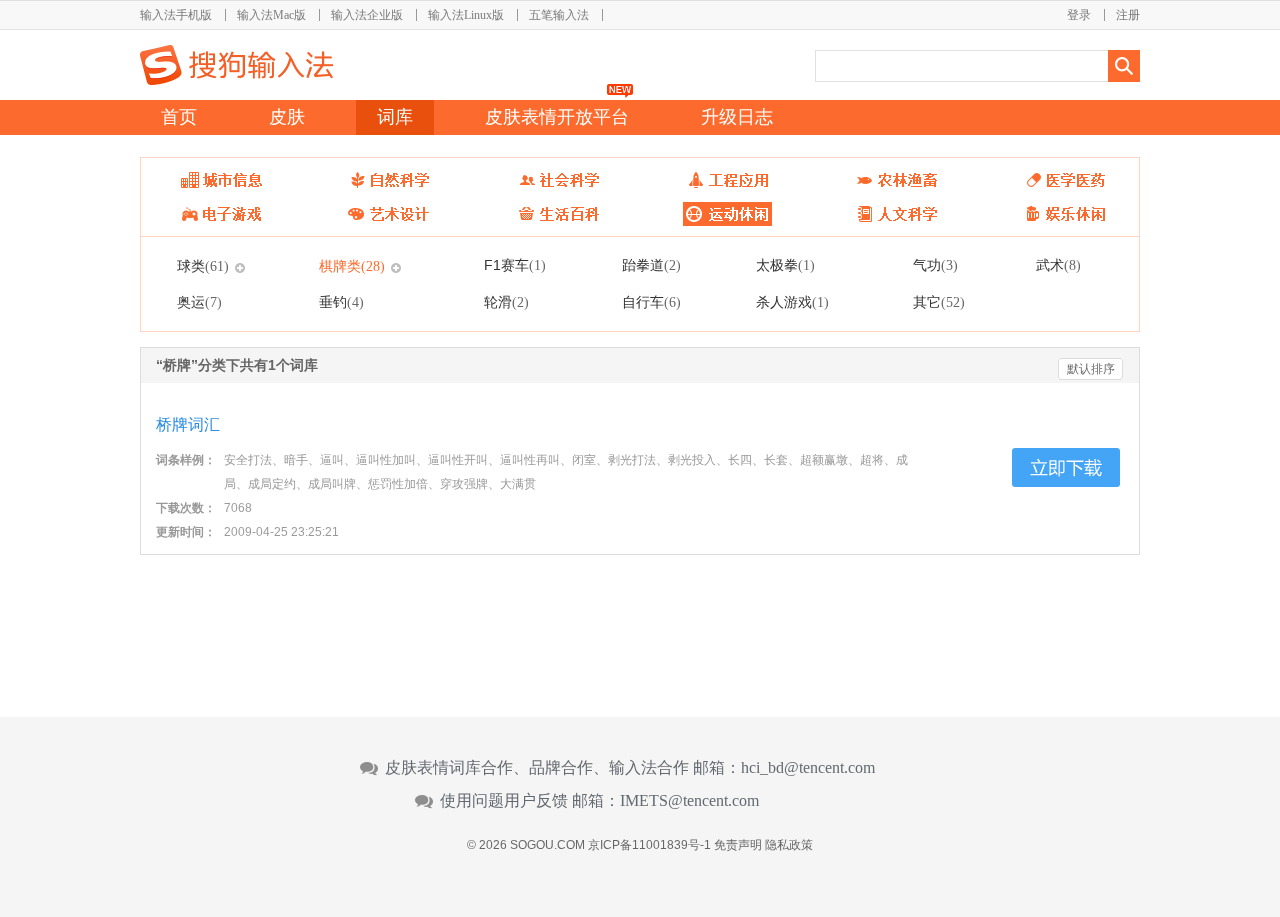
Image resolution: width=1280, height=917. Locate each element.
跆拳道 (651, 265)
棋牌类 (352, 266)
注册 (1128, 15)
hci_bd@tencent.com (808, 768)
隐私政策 (789, 845)
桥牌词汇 (188, 424)
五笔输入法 (559, 15)
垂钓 (341, 302)
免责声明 (738, 845)
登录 (1079, 15)
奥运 (199, 302)
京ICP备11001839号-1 (649, 845)
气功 (935, 265)
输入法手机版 (176, 15)
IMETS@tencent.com (689, 801)
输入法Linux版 (466, 15)
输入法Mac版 (271, 15)
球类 (203, 266)
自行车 (651, 302)
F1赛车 (515, 265)
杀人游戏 (792, 302)
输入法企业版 (367, 15)
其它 (939, 302)
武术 (1058, 265)
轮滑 (506, 302)
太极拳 (785, 265)
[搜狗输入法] (236, 65)
